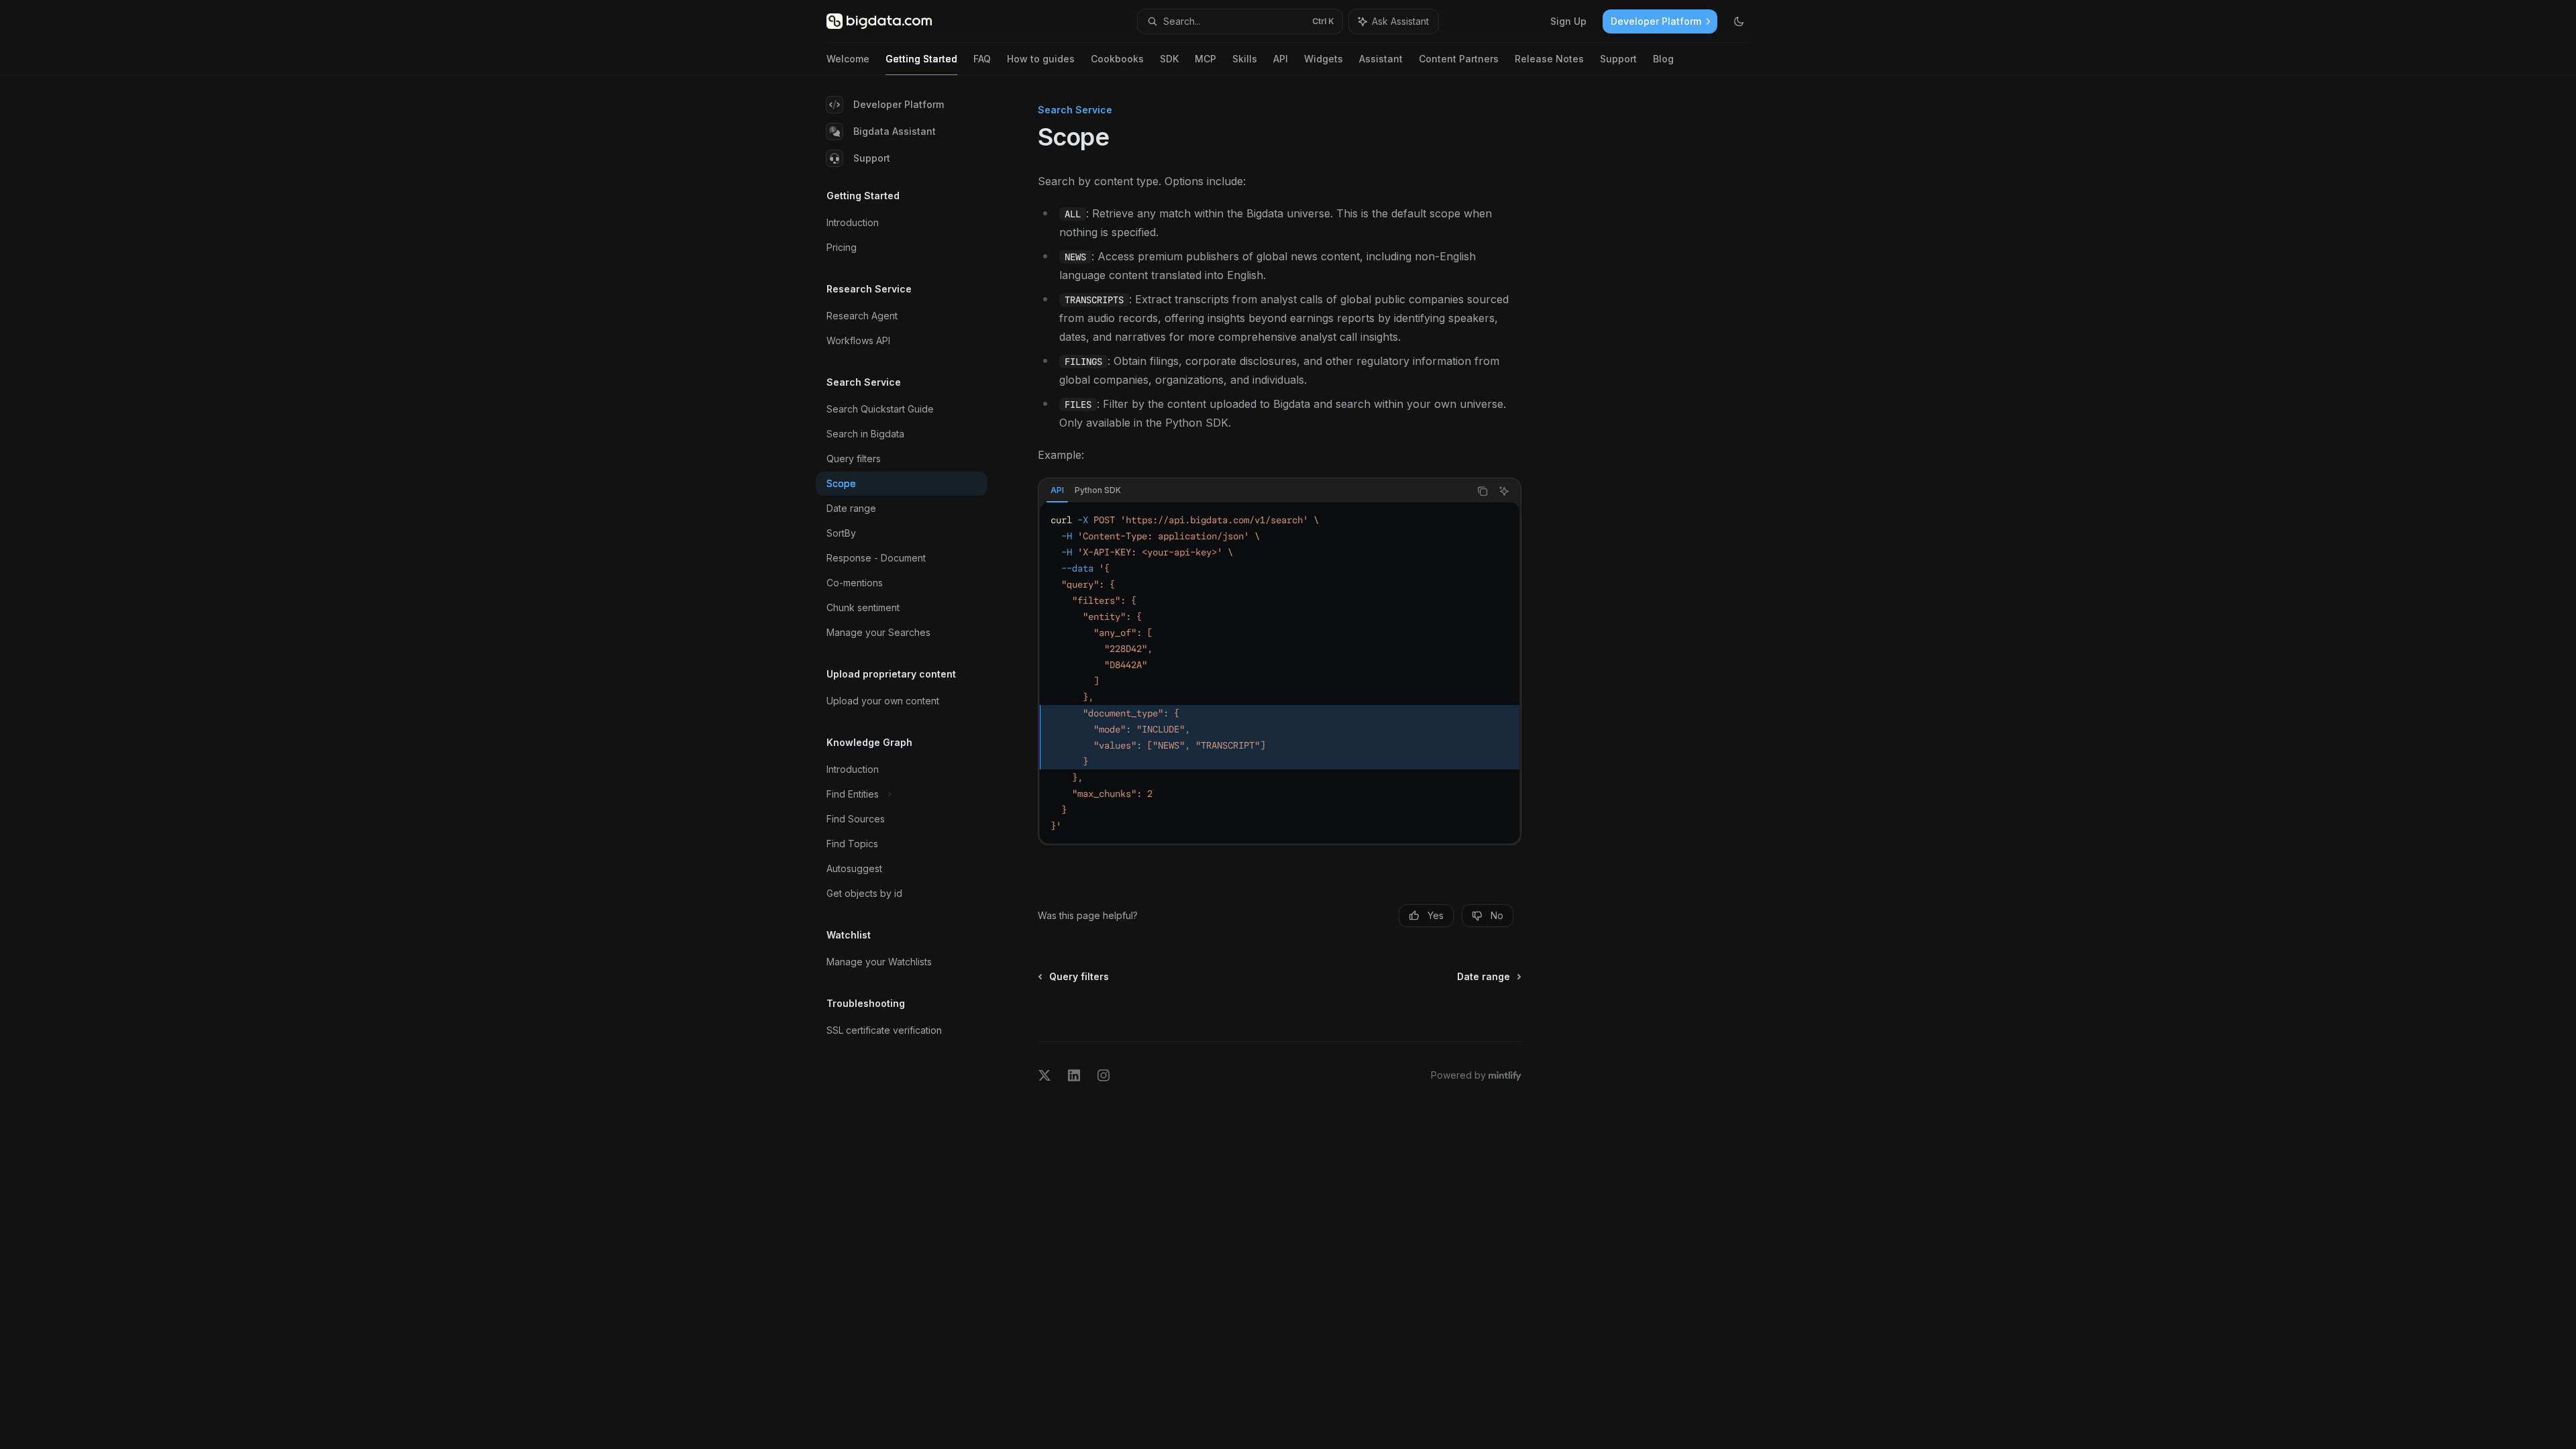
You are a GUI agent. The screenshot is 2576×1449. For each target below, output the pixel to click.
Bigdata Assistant (895, 131)
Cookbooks (1117, 59)
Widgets (1324, 59)
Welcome (848, 59)
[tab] (1057, 490)
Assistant (1381, 59)
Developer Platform (899, 104)
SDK (1169, 59)
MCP (1205, 59)
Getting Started (921, 59)
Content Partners (1459, 59)
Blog (1663, 59)
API (1281, 59)
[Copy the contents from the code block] (1483, 491)
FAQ (982, 59)
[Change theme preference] (1739, 21)
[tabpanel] (1280, 673)
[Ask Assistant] (1504, 491)
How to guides (1041, 59)
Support (1618, 59)
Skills (1245, 59)
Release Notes (1549, 59)
